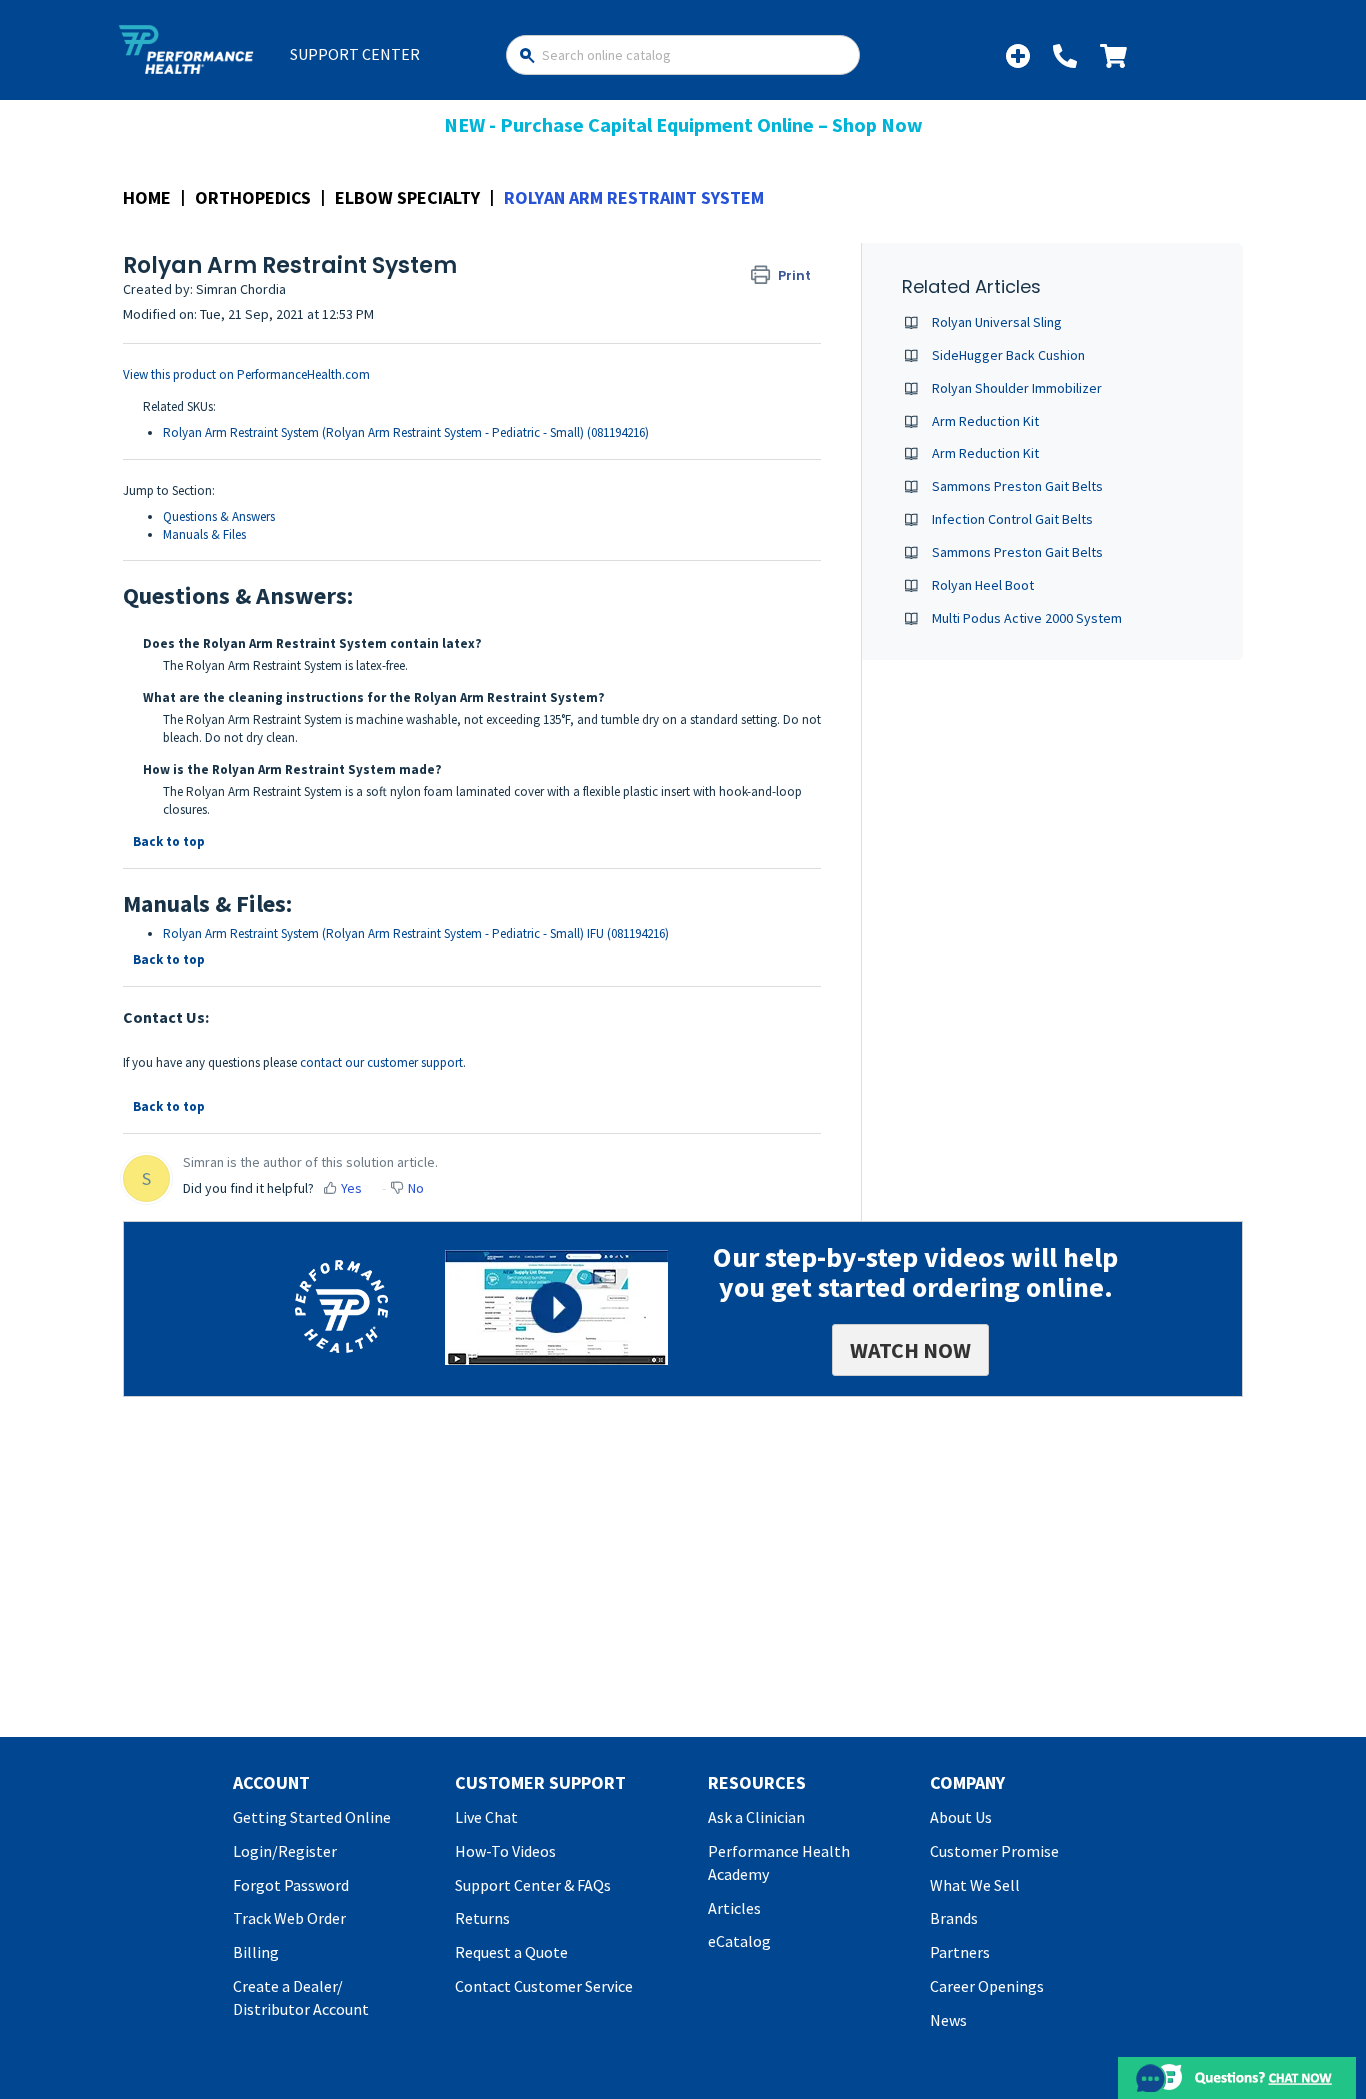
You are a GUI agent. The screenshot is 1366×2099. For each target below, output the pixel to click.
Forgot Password (291, 1885)
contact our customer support (381, 1062)
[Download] (646, 806)
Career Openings (987, 1986)
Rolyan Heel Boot (983, 585)
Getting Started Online (312, 1817)
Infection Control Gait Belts (1012, 519)
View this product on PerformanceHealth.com (246, 374)
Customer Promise (994, 1851)
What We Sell (975, 1885)
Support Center (355, 54)
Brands (954, 1918)
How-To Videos (505, 1851)
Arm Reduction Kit (985, 421)
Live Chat (486, 1817)
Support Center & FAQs (533, 1885)
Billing (256, 1952)
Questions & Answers (219, 516)
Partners (960, 1952)
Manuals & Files (204, 534)
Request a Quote (511, 1952)
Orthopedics (253, 197)
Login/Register (285, 1851)
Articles (734, 1908)
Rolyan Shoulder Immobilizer (1017, 388)
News (948, 2020)
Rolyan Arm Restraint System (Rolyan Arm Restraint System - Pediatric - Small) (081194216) (406, 432)
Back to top (169, 841)
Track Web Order (289, 1918)
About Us (961, 1817)
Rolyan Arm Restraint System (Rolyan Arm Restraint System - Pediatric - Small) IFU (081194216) (416, 933)
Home (147, 197)
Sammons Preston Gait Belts (1017, 486)
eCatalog (739, 1941)
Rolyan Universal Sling (997, 322)
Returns (482, 1918)
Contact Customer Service (544, 1986)
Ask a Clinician (756, 1817)
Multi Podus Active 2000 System (1027, 618)
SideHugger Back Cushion (1008, 355)
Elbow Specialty (407, 197)
